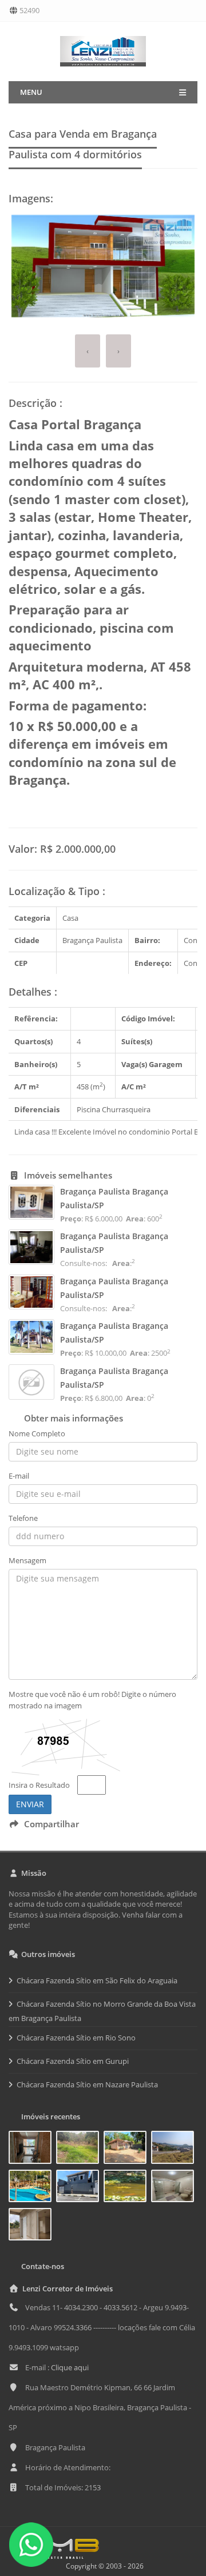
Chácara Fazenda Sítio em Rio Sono (76, 2038)
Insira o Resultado (39, 1785)
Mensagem (27, 1560)
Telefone (23, 1518)
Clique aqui (70, 2367)
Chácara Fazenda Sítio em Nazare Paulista (87, 2084)
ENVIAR (30, 1804)
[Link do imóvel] (32, 2150)
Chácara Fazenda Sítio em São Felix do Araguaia (97, 1980)
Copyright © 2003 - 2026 (103, 2566)
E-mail (19, 1476)
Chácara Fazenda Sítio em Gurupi (73, 2061)
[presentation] (88, 351)
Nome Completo (37, 1433)
